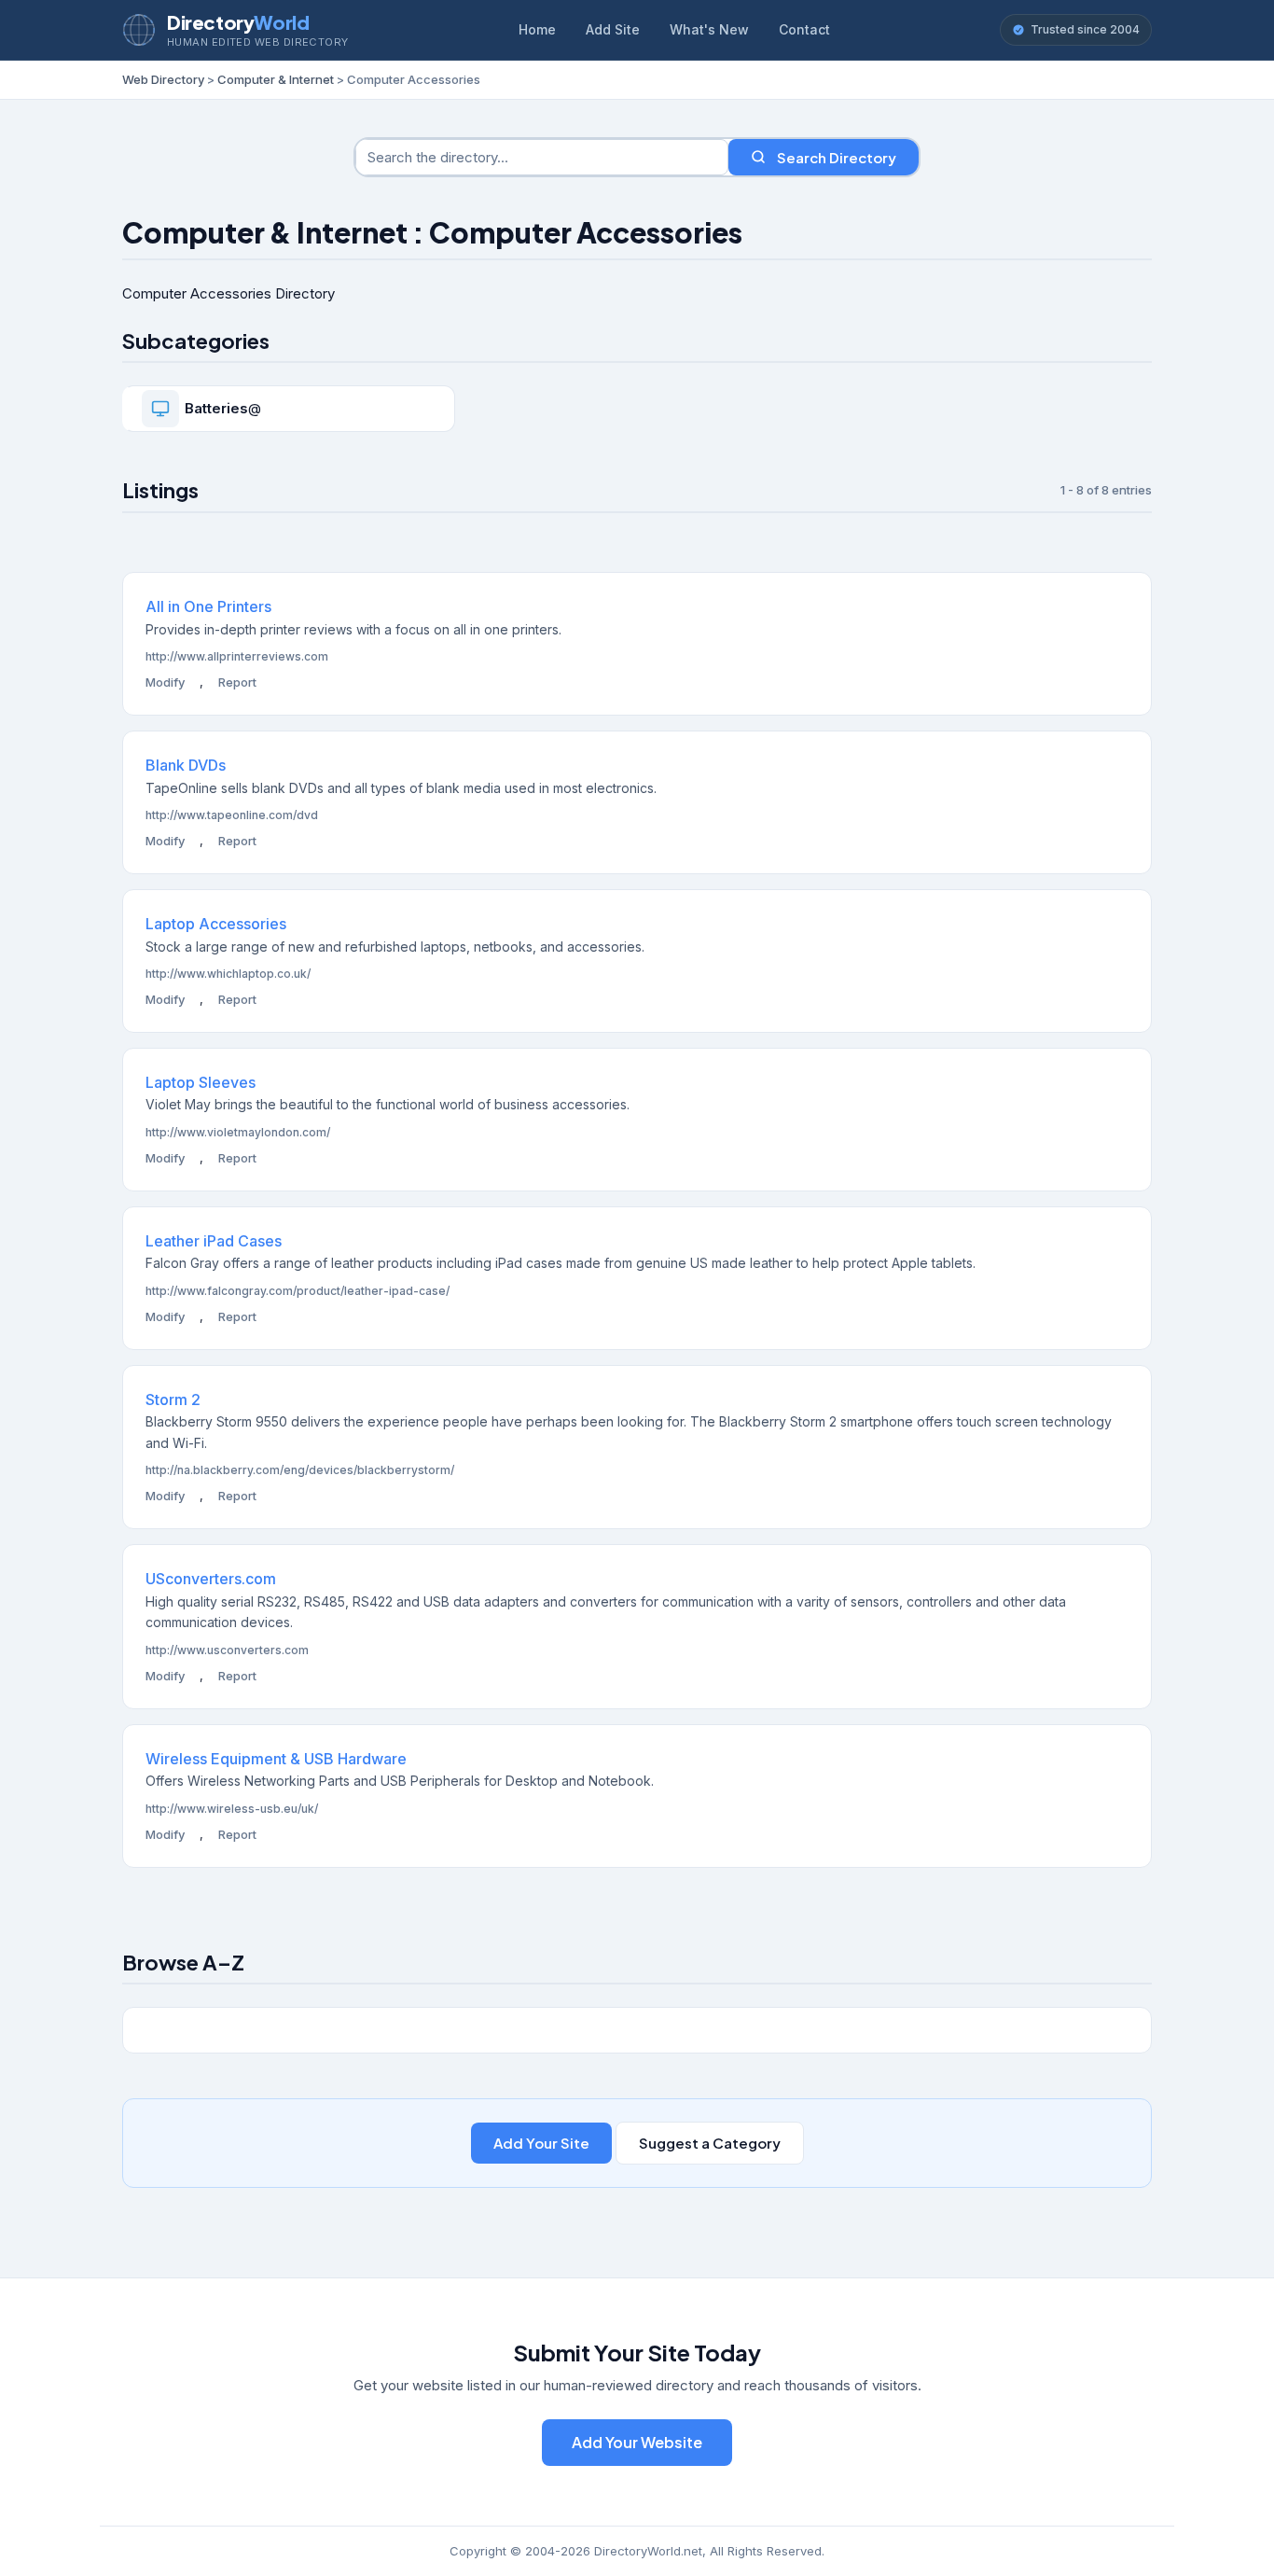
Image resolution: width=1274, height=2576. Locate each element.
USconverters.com (211, 1579)
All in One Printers (208, 606)
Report (237, 682)
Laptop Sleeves (201, 1082)
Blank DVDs (186, 765)
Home (537, 29)
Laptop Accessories (216, 924)
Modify (165, 682)
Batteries (216, 408)
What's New (709, 29)
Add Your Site (541, 2143)
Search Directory (837, 157)
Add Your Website (637, 2442)
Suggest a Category (710, 2143)
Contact (804, 29)
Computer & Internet (276, 79)
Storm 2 (173, 1399)
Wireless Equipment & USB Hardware (276, 1759)
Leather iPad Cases (214, 1241)
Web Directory (163, 79)
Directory (238, 22)
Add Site (613, 29)
